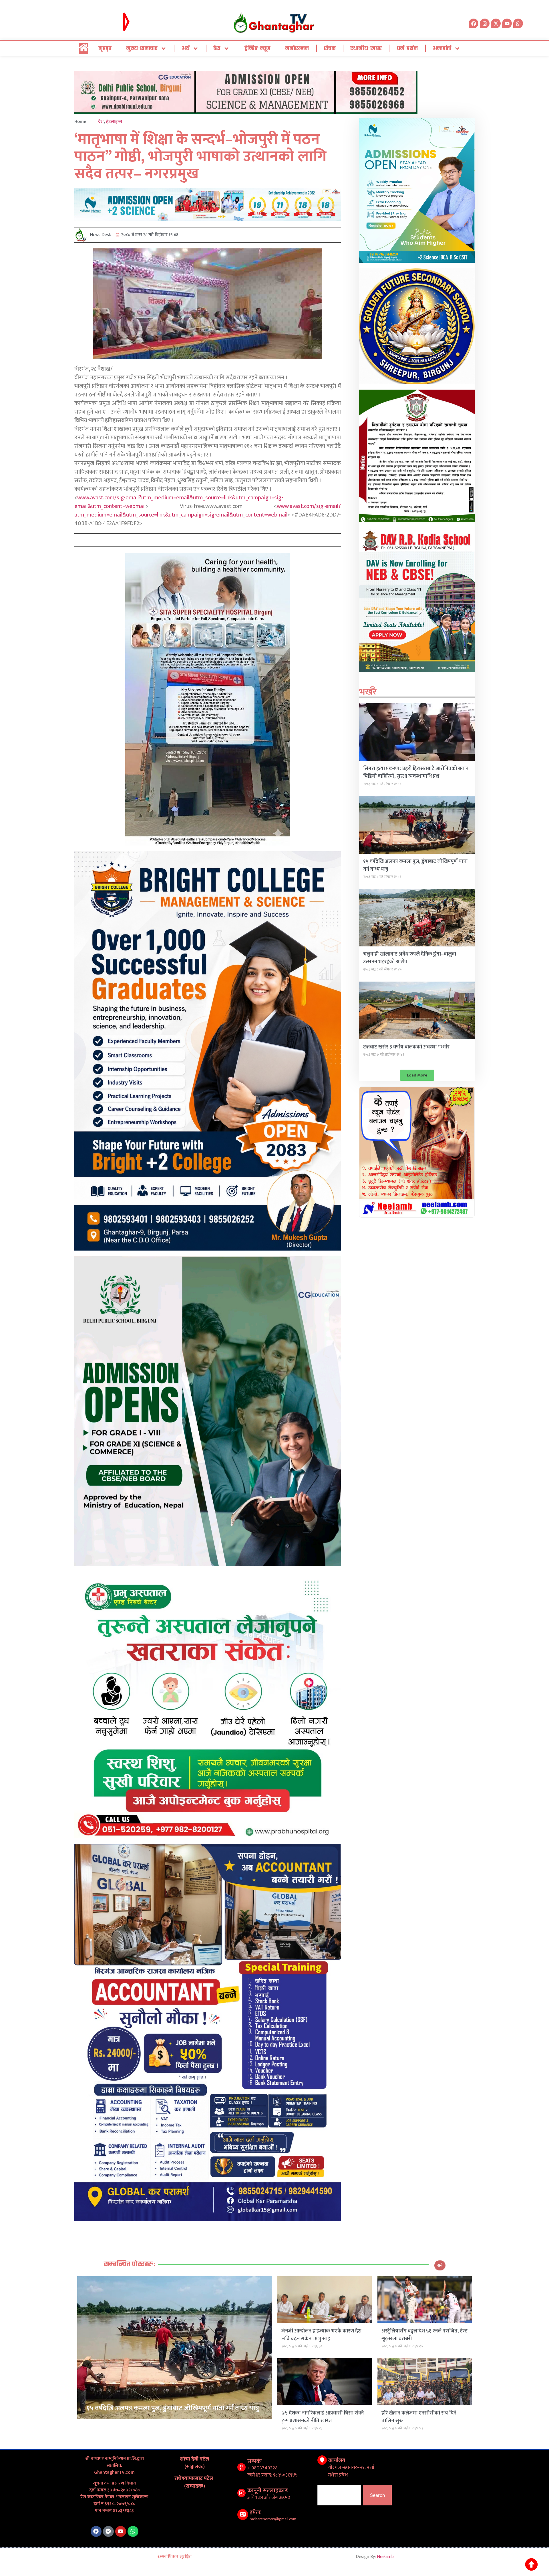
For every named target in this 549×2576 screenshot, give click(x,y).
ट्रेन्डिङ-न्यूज (257, 48)
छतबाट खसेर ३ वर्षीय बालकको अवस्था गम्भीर (406, 1047)
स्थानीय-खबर (366, 48)
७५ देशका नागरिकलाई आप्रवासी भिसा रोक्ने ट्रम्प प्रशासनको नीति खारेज (323, 2417)
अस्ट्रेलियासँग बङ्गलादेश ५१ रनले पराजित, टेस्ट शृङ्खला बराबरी (424, 2335)
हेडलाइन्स (114, 122)
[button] (417, 1075)
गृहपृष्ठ (105, 48)
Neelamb (385, 2557)
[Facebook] (96, 2531)
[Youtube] (121, 2531)
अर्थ (186, 48)
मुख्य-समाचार (142, 48)
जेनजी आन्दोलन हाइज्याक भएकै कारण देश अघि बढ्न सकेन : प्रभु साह (321, 2335)
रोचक (330, 48)
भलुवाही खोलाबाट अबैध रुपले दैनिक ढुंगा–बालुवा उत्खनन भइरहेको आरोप (410, 958)
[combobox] (339, 2495)
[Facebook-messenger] (108, 2531)
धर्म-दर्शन (407, 48)
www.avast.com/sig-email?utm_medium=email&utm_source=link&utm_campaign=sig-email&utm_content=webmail (179, 502)
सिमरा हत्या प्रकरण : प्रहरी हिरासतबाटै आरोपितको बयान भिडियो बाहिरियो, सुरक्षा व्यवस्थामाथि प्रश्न (416, 772)
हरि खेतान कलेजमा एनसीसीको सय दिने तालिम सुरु (419, 2417)
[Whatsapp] (518, 23)
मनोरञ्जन (297, 48)
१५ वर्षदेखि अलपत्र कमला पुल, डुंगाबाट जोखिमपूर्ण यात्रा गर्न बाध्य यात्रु (415, 865)
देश (217, 48)
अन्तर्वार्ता (442, 48)
